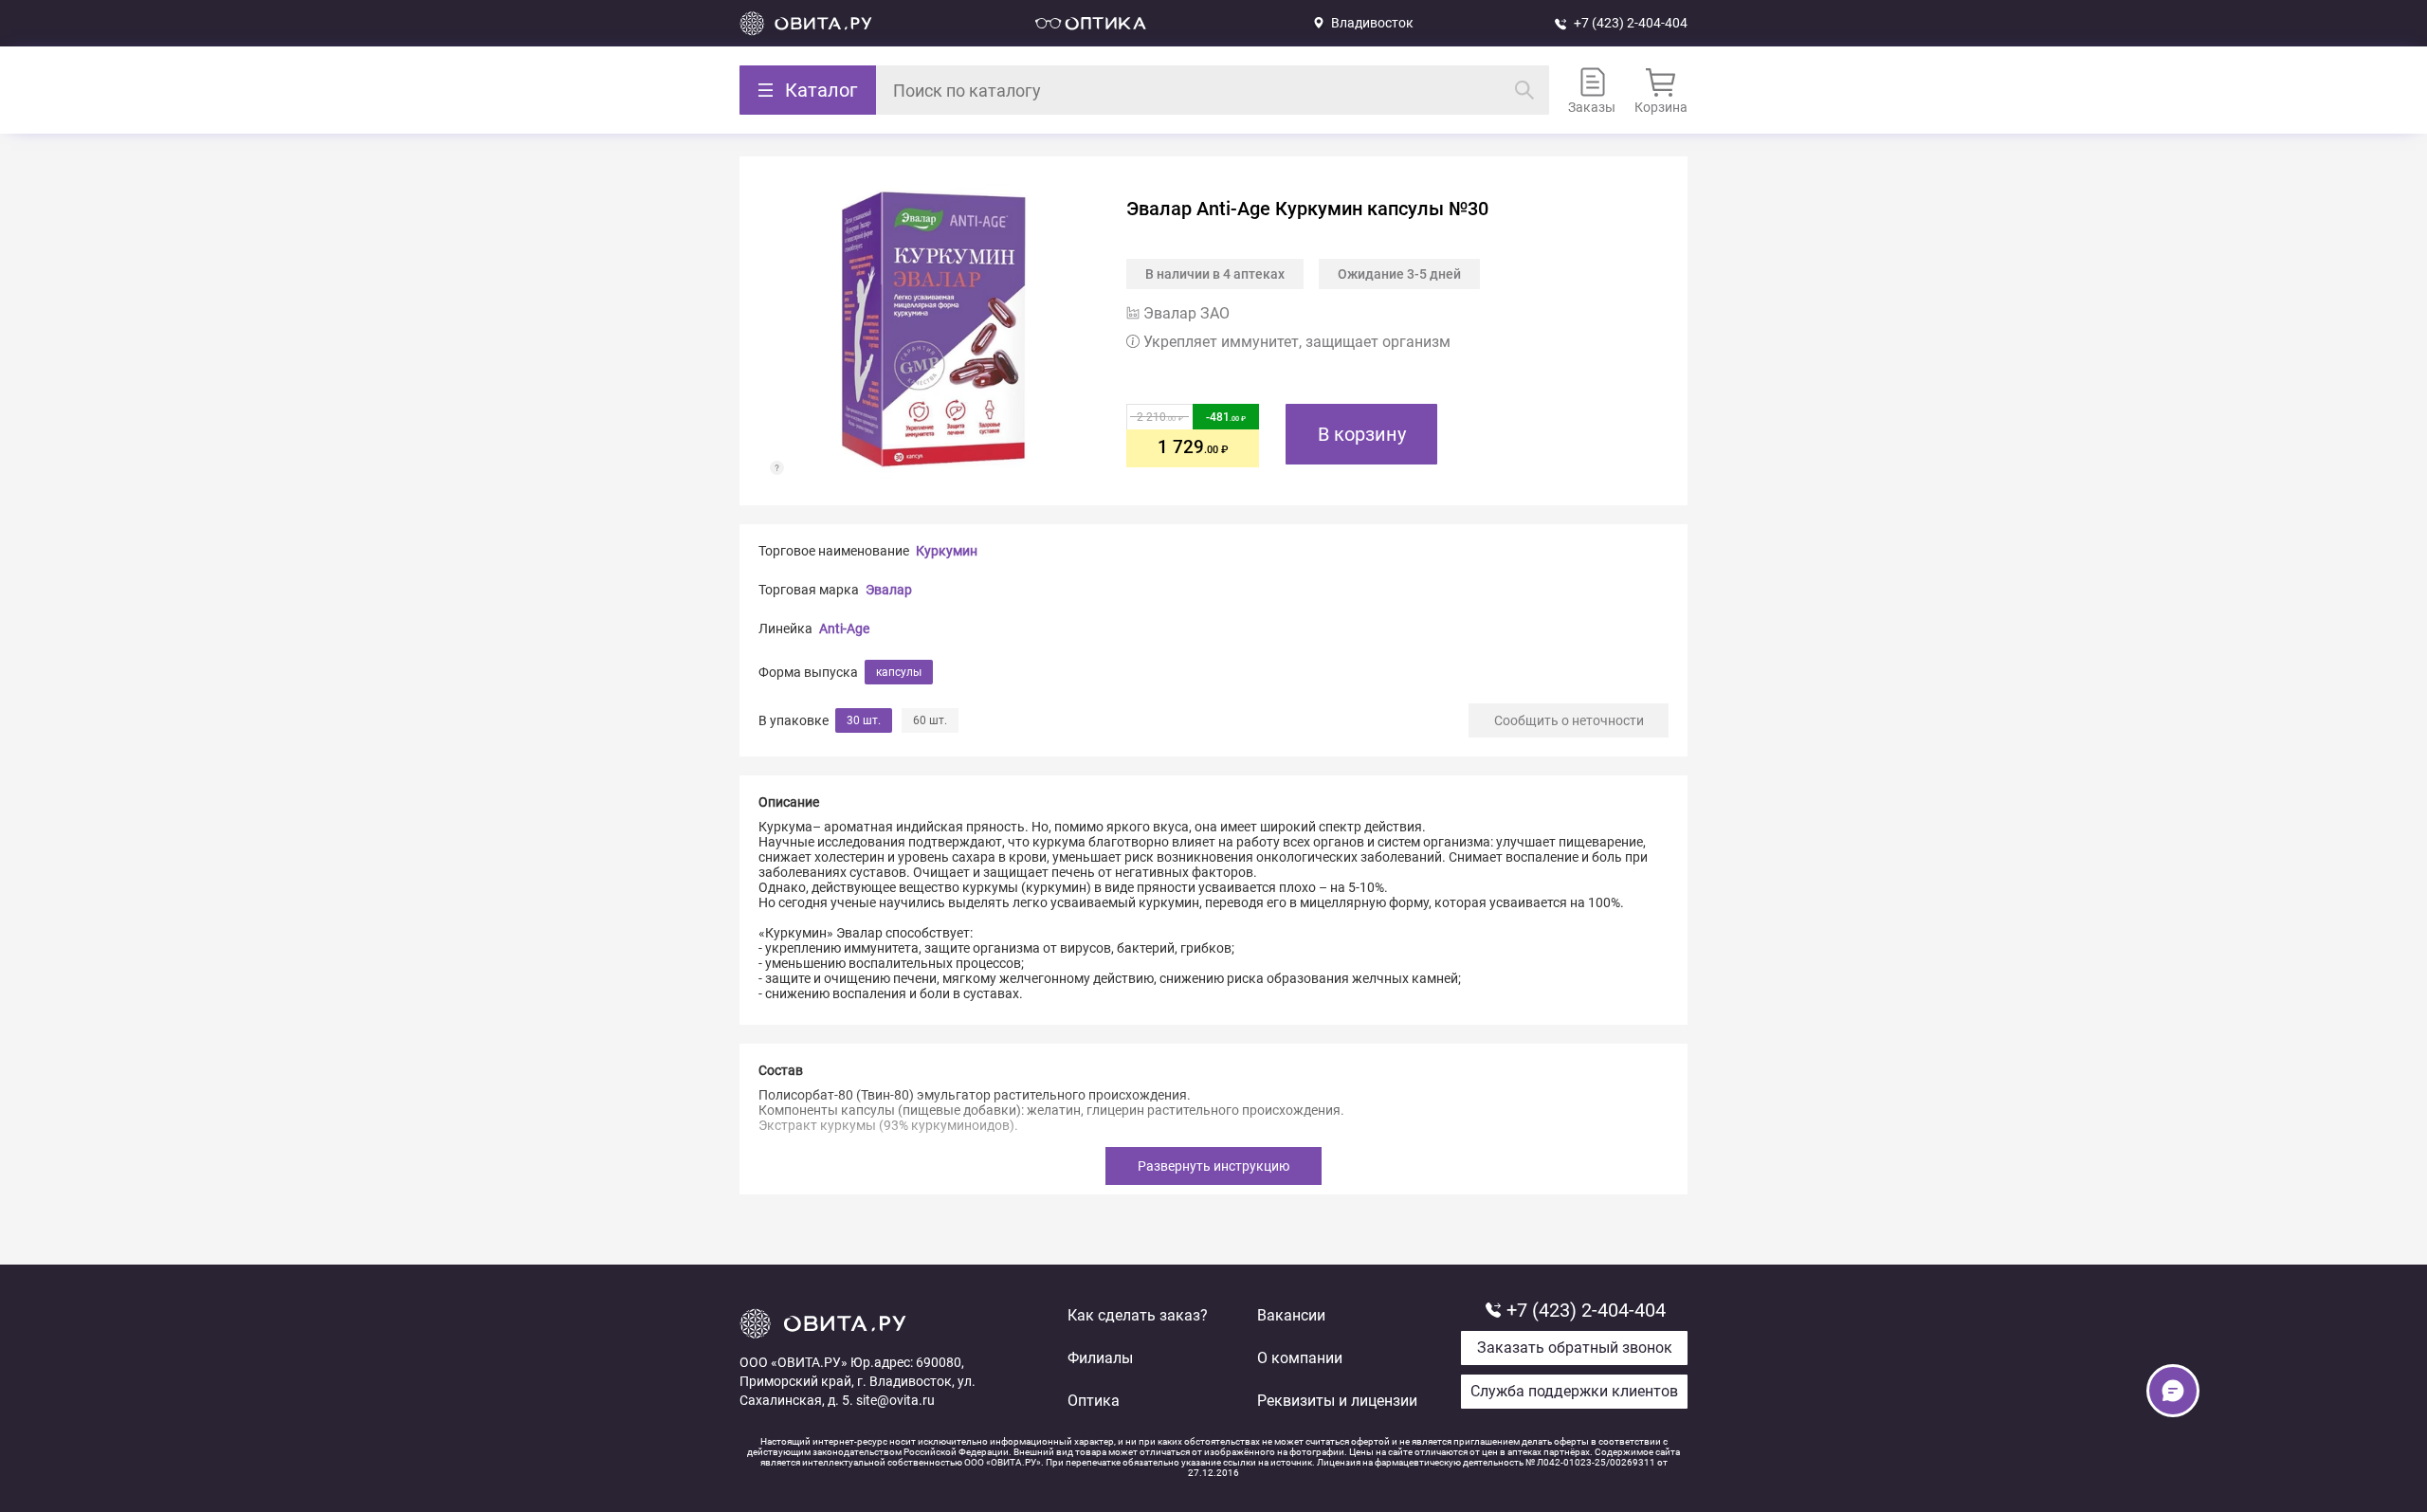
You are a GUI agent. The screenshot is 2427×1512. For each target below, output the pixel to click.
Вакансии (1291, 1315)
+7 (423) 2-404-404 (1631, 23)
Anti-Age (844, 628)
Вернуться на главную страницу (806, 23)
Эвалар (889, 590)
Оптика (1094, 1401)
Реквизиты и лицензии (1337, 1401)
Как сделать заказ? (1138, 1315)
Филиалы (1100, 1358)
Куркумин (947, 551)
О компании (1300, 1358)
